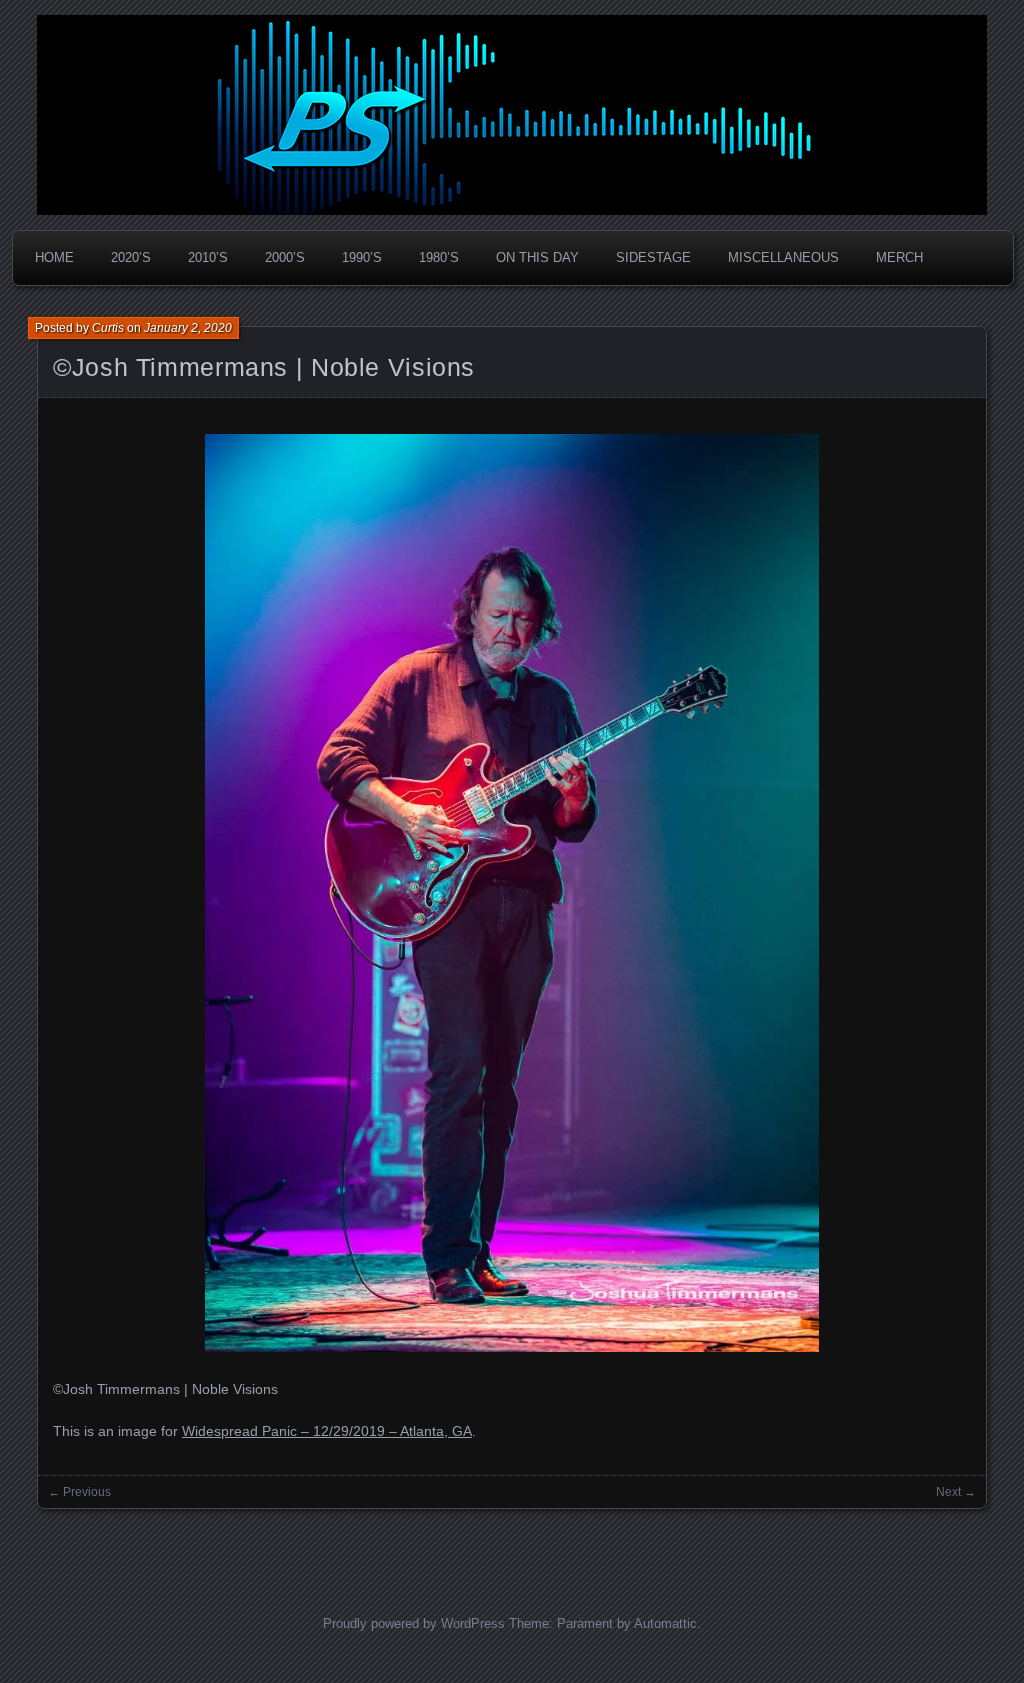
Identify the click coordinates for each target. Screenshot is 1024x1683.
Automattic (665, 1623)
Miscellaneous (783, 257)
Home (54, 257)
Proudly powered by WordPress (414, 1623)
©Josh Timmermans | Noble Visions (264, 367)
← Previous (79, 1492)
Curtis (108, 328)
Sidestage (653, 257)
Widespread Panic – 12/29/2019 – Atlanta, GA (327, 1431)
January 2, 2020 (188, 328)
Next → (956, 1492)
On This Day (537, 257)
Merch (899, 257)
